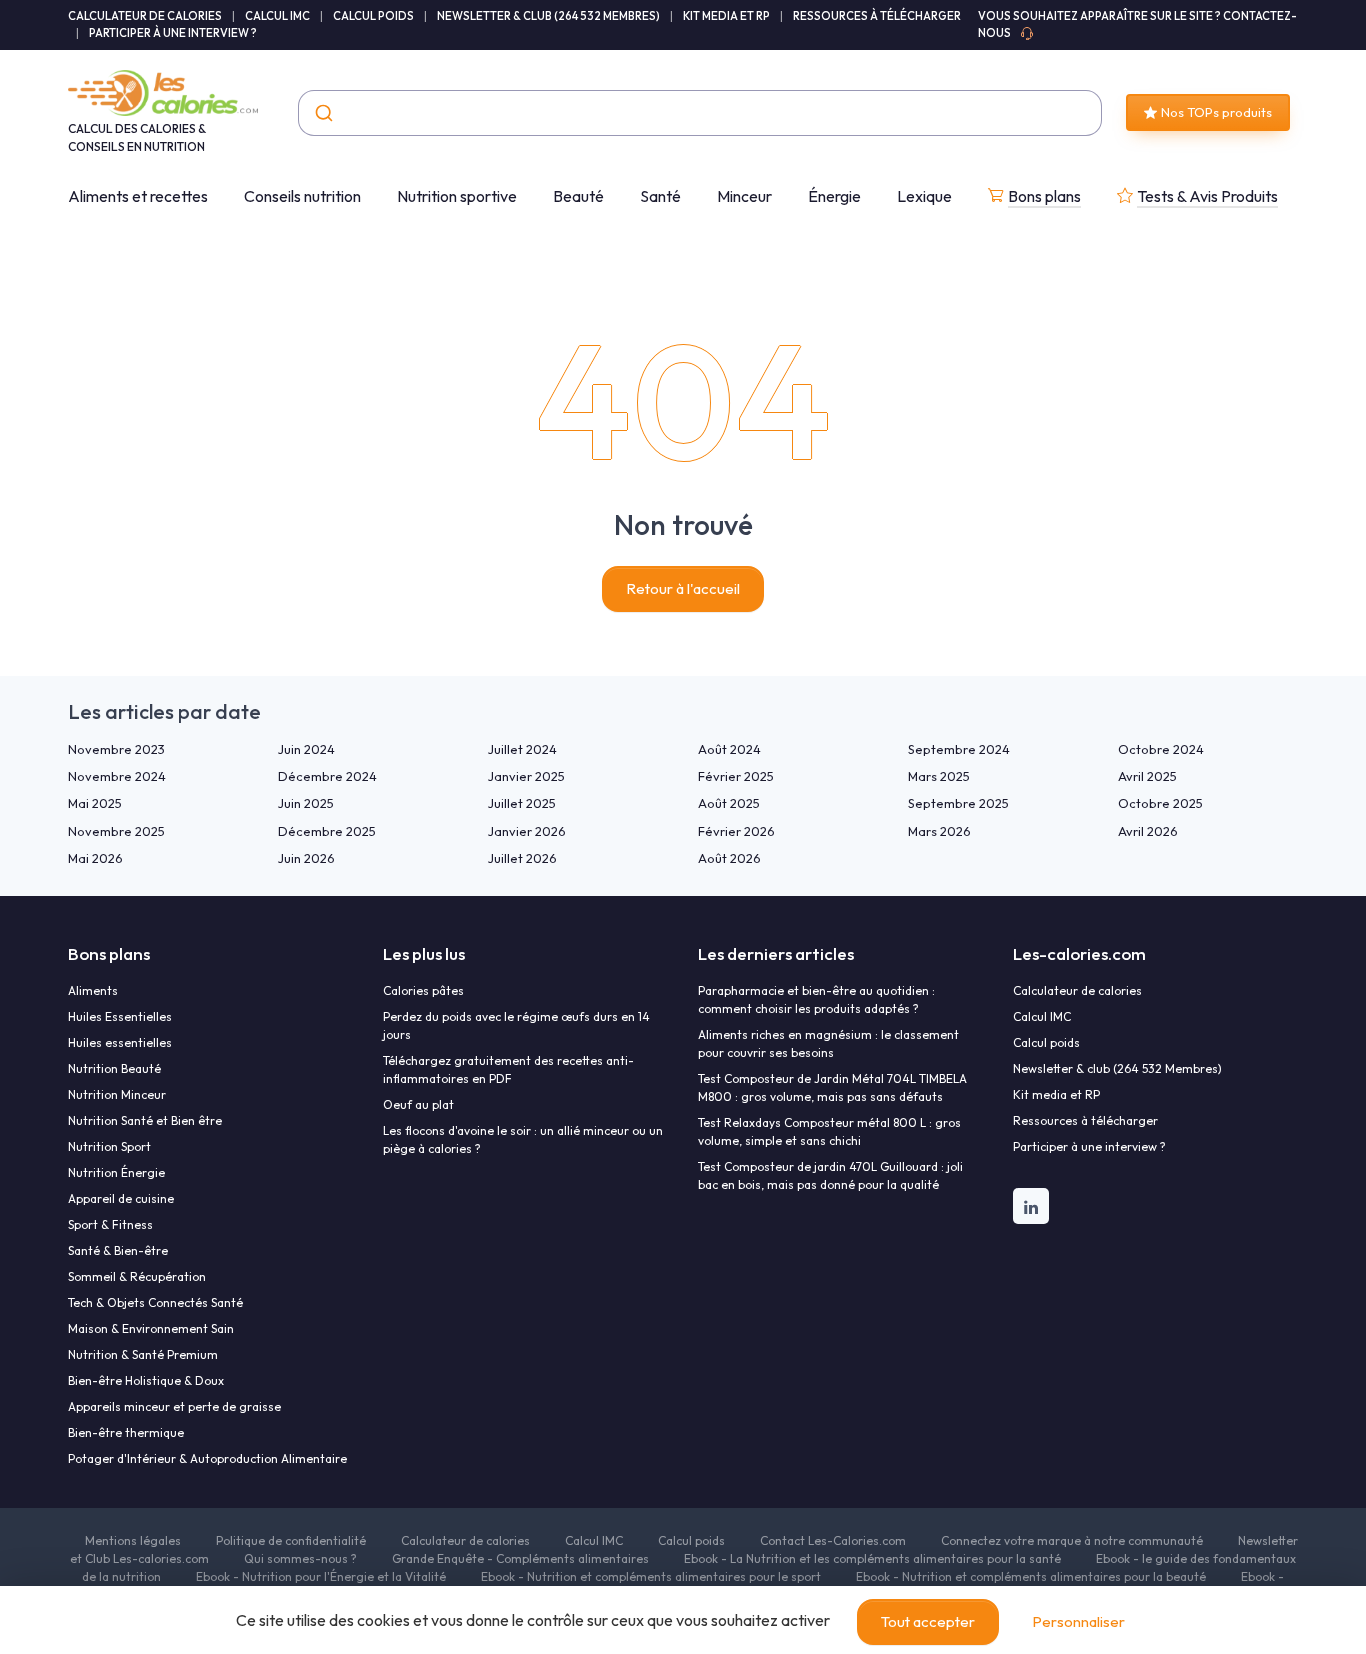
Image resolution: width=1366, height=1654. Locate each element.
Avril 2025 (1147, 776)
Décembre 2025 (327, 831)
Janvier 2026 (527, 831)
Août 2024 (729, 749)
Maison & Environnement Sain (151, 1328)
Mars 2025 (939, 776)
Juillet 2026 (522, 858)
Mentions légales (133, 1540)
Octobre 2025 (1160, 803)
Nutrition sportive (457, 196)
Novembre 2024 (117, 776)
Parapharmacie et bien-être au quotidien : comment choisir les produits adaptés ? (816, 999)
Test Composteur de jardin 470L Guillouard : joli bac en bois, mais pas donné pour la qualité (830, 1175)
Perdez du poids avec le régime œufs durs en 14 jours (516, 1025)
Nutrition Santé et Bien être (145, 1120)
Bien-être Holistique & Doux (146, 1380)
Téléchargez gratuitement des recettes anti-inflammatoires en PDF (508, 1069)
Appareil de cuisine (121, 1198)
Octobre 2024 (1161, 749)
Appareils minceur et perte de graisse (174, 1406)
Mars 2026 (939, 831)
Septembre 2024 (959, 749)
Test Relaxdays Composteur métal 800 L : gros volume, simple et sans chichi (829, 1131)
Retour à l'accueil (683, 588)
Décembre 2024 (327, 776)
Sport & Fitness (110, 1224)
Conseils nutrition (302, 196)
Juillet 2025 (522, 803)
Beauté (578, 196)
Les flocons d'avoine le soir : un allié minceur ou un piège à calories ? (523, 1139)
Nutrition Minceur (117, 1094)
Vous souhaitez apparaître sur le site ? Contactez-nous (1137, 24)
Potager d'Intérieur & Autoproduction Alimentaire (207, 1458)
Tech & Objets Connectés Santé (155, 1302)
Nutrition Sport (109, 1146)
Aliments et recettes (138, 196)
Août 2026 (729, 858)
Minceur (744, 196)
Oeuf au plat (418, 1104)
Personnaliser (1078, 1621)
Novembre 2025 (116, 831)
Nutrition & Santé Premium (143, 1354)
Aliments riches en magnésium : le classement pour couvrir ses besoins (828, 1043)
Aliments (93, 990)
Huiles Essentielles (120, 1016)
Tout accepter (928, 1621)
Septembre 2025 (958, 803)
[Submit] (322, 113)
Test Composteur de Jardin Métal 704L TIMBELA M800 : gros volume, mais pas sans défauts (832, 1087)
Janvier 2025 (526, 776)
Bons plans (1044, 196)
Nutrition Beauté (114, 1068)
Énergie (834, 196)
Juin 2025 (306, 803)
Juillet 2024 (522, 749)
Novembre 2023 (116, 749)
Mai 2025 (95, 803)
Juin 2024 (306, 749)
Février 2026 (736, 831)
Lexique (924, 196)
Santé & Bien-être (118, 1250)
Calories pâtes (423, 990)
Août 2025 (729, 803)
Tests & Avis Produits (1207, 196)
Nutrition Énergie (116, 1172)
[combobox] (700, 113)
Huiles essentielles (120, 1042)
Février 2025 (736, 776)
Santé (660, 196)
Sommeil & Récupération (137, 1276)
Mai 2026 (95, 858)
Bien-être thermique (126, 1432)
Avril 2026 (1148, 831)
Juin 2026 (306, 858)
